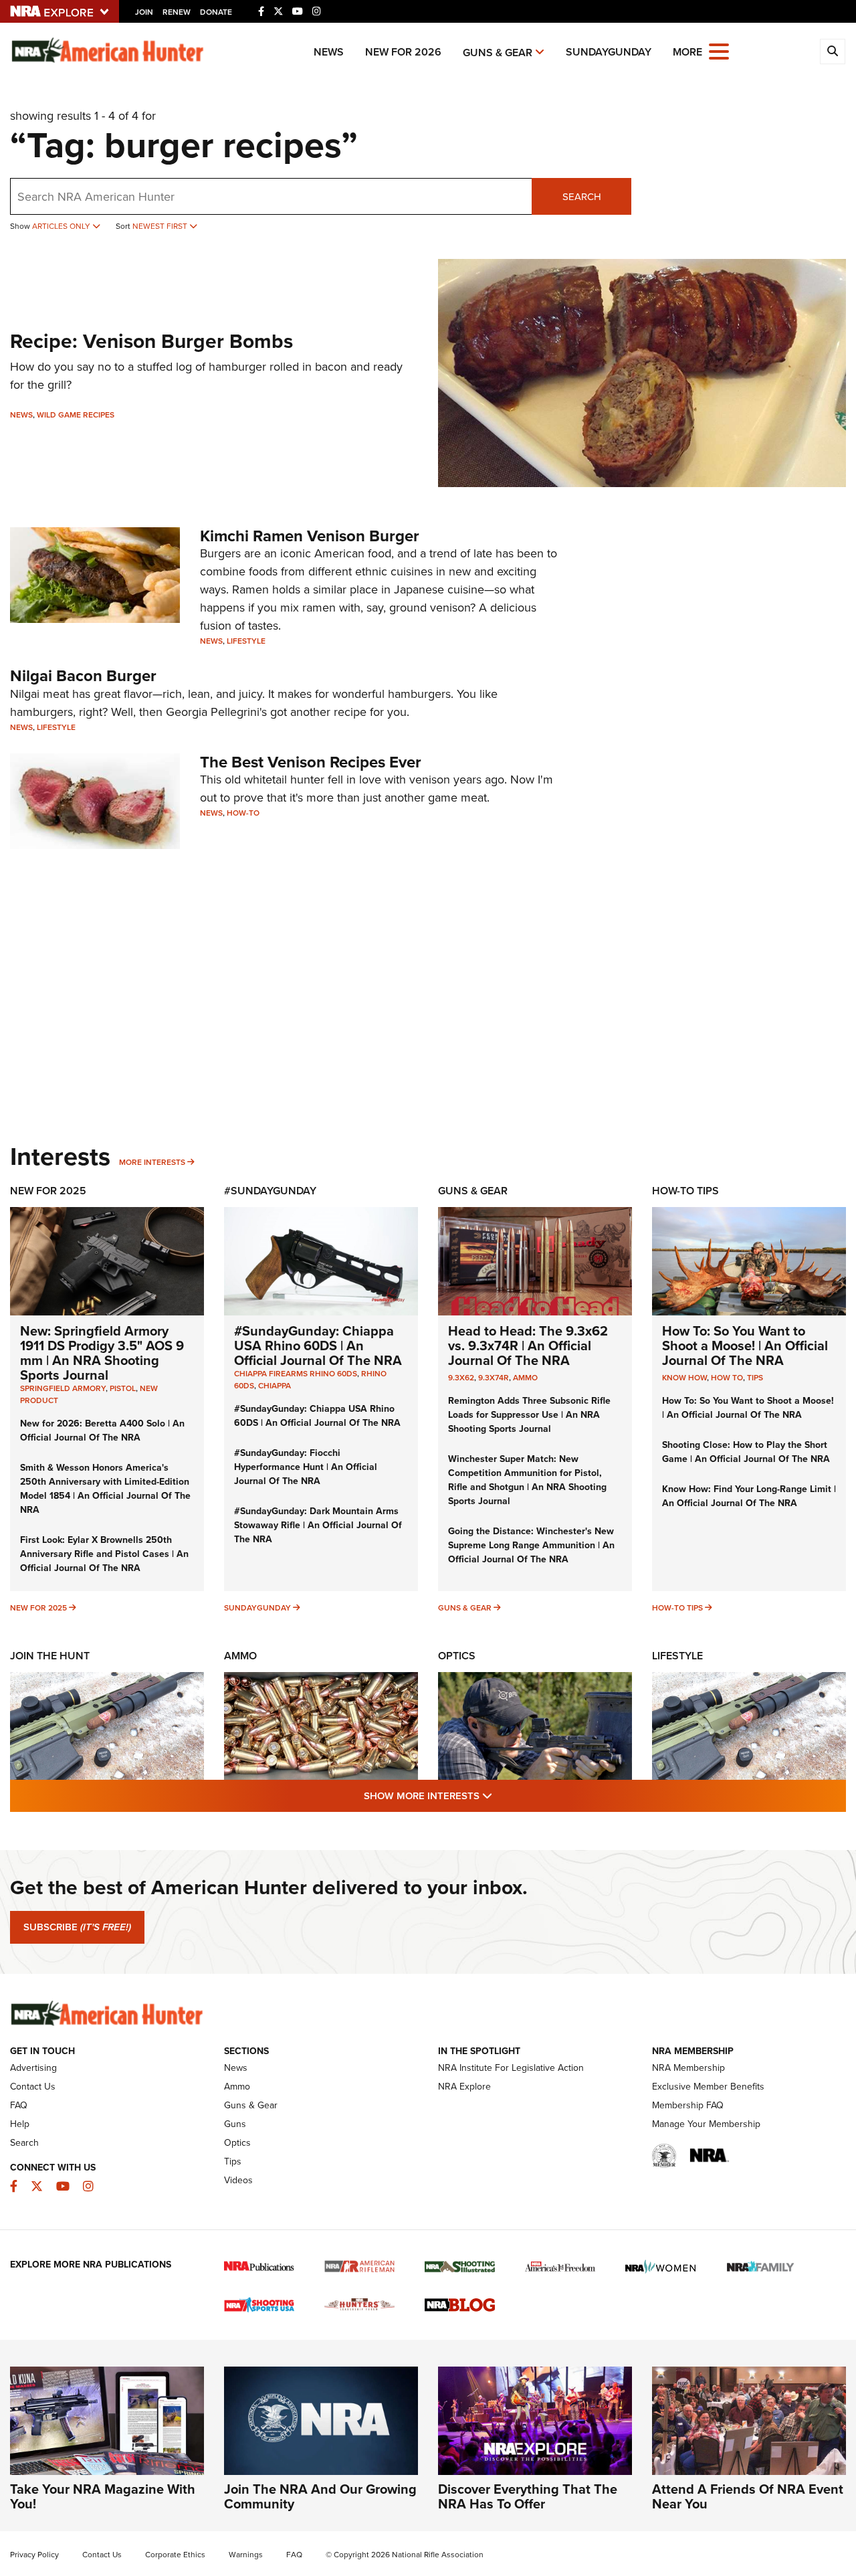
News (329, 52)
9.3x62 (461, 1378)
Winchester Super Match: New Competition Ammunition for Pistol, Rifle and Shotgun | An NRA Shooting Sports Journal (527, 1480)
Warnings (246, 2555)
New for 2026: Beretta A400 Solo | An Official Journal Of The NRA (102, 1431)
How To (727, 1378)
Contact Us (33, 2087)
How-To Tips (685, 1191)
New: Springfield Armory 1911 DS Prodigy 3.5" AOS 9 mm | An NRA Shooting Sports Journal (102, 1353)
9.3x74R (494, 1378)
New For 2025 (48, 1191)
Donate (216, 12)
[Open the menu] (719, 51)
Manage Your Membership (706, 2124)
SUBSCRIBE (77, 1927)
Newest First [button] (161, 226)
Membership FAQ (688, 2105)
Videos (238, 2180)
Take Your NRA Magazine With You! (103, 2496)
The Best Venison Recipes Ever (311, 762)
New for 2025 (38, 1608)
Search (582, 197)
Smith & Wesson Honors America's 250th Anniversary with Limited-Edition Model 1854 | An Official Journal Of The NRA (105, 1489)
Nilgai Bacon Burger (83, 676)
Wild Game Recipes (76, 415)
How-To (243, 813)
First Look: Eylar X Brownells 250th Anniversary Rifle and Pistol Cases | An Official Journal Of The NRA (104, 1554)
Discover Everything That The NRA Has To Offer (528, 2496)
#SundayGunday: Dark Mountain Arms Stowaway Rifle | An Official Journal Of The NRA (318, 1525)
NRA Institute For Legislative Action (511, 2068)
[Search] (833, 52)
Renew (177, 12)
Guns (235, 2124)
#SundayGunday (270, 1191)
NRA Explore (464, 2087)
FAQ (19, 2105)
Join (144, 12)
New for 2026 (403, 52)
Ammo (525, 1378)
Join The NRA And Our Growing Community (320, 2496)
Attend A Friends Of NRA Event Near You (748, 2496)
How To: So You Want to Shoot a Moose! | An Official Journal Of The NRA (745, 1346)
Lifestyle (246, 641)
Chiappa (275, 1386)
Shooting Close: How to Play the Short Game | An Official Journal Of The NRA (746, 1452)
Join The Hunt (50, 1656)
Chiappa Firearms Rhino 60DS (296, 1374)
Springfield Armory (63, 1388)
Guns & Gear (498, 53)
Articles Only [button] (62, 226)
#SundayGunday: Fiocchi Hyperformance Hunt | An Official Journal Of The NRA (306, 1467)
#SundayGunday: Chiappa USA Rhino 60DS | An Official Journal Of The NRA (318, 1346)
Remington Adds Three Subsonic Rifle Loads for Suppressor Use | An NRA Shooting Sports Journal (529, 1415)
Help (20, 2124)
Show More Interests (500, 1796)
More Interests (152, 1162)
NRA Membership (688, 2068)
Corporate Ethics (175, 2555)
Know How (684, 1378)
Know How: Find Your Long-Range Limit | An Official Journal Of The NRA (749, 1496)
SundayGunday (609, 52)
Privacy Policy (34, 2555)
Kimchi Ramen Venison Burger (310, 536)
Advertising (33, 2068)
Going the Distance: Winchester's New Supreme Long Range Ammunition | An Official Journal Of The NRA (531, 1545)
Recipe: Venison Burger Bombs (151, 341)
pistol (123, 1388)
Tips (755, 1378)
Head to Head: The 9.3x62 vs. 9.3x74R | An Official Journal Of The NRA (528, 1346)
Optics (457, 1656)
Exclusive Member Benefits (708, 2087)
